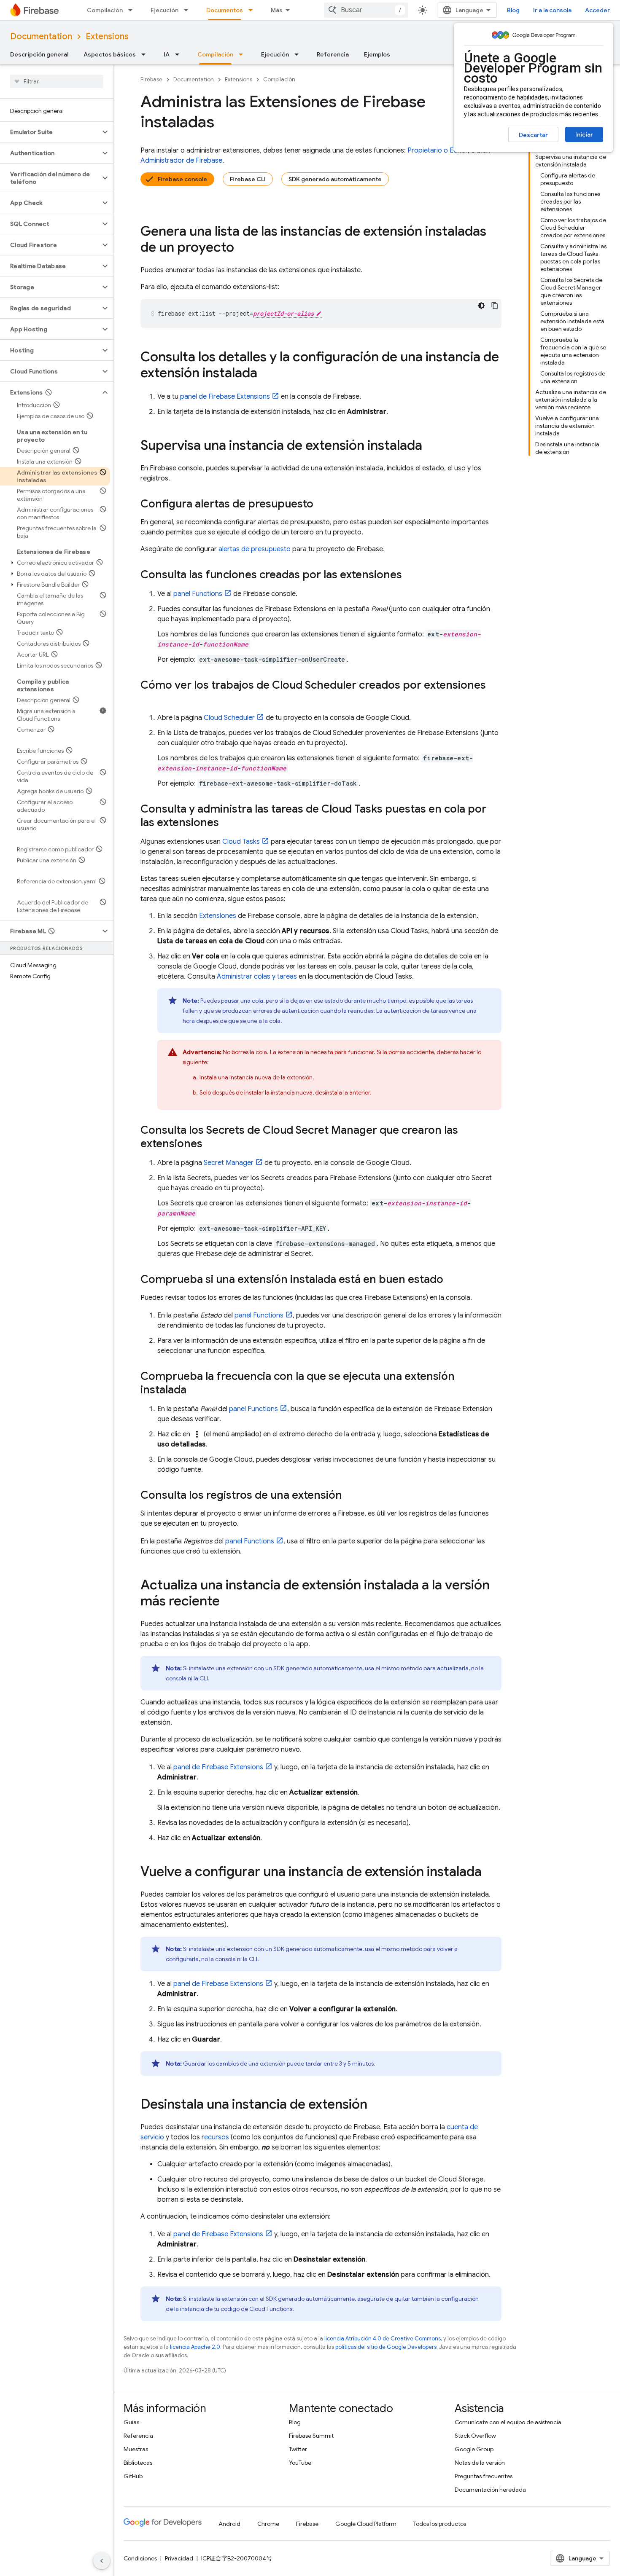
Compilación (105, 10)
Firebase (151, 79)
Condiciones (140, 2558)
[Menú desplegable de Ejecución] (189, 10)
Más (277, 10)
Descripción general (39, 54)
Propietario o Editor (438, 150)
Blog (513, 10)
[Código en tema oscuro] (481, 306)
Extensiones (218, 916)
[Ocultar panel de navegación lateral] (102, 2561)
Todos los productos (440, 2524)
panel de (225, 397)
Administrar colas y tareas (257, 977)
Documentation (41, 36)
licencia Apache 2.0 (195, 2347)
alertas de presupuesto (255, 549)
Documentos (225, 10)
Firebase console (182, 179)
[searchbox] (57, 81)
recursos (215, 2137)
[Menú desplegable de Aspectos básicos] (146, 54)
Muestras (136, 2449)
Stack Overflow (475, 2436)
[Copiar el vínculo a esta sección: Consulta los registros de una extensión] (350, 1496)
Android (229, 2524)
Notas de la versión (480, 2463)
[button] (50, 132)
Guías (131, 2422)
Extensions (107, 36)
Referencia (333, 54)
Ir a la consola (552, 10)
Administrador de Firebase (181, 161)
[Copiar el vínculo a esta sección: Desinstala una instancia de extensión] (376, 2105)
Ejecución (164, 10)
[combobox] (366, 10)
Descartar (533, 135)
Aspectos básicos (110, 54)
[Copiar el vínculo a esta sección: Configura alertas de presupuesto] (322, 504)
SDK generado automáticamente (335, 179)
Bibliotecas (138, 2463)
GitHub (133, 2476)
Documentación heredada (490, 2490)
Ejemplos (377, 54)
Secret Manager (229, 1163)
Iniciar (584, 134)
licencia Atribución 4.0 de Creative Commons (383, 2339)
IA (167, 54)
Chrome (268, 2524)
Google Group (474, 2449)
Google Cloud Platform (366, 2524)
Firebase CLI (248, 179)
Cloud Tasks (241, 842)
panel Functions (198, 594)
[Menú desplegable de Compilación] (133, 10)
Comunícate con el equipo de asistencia (508, 2422)
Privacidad (179, 2558)
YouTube (300, 2463)
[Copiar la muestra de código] (495, 306)
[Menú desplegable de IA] (180, 54)
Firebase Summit (311, 2436)
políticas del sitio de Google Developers (386, 2347)
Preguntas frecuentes (484, 2476)
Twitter (298, 2449)
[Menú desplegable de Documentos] (253, 10)
